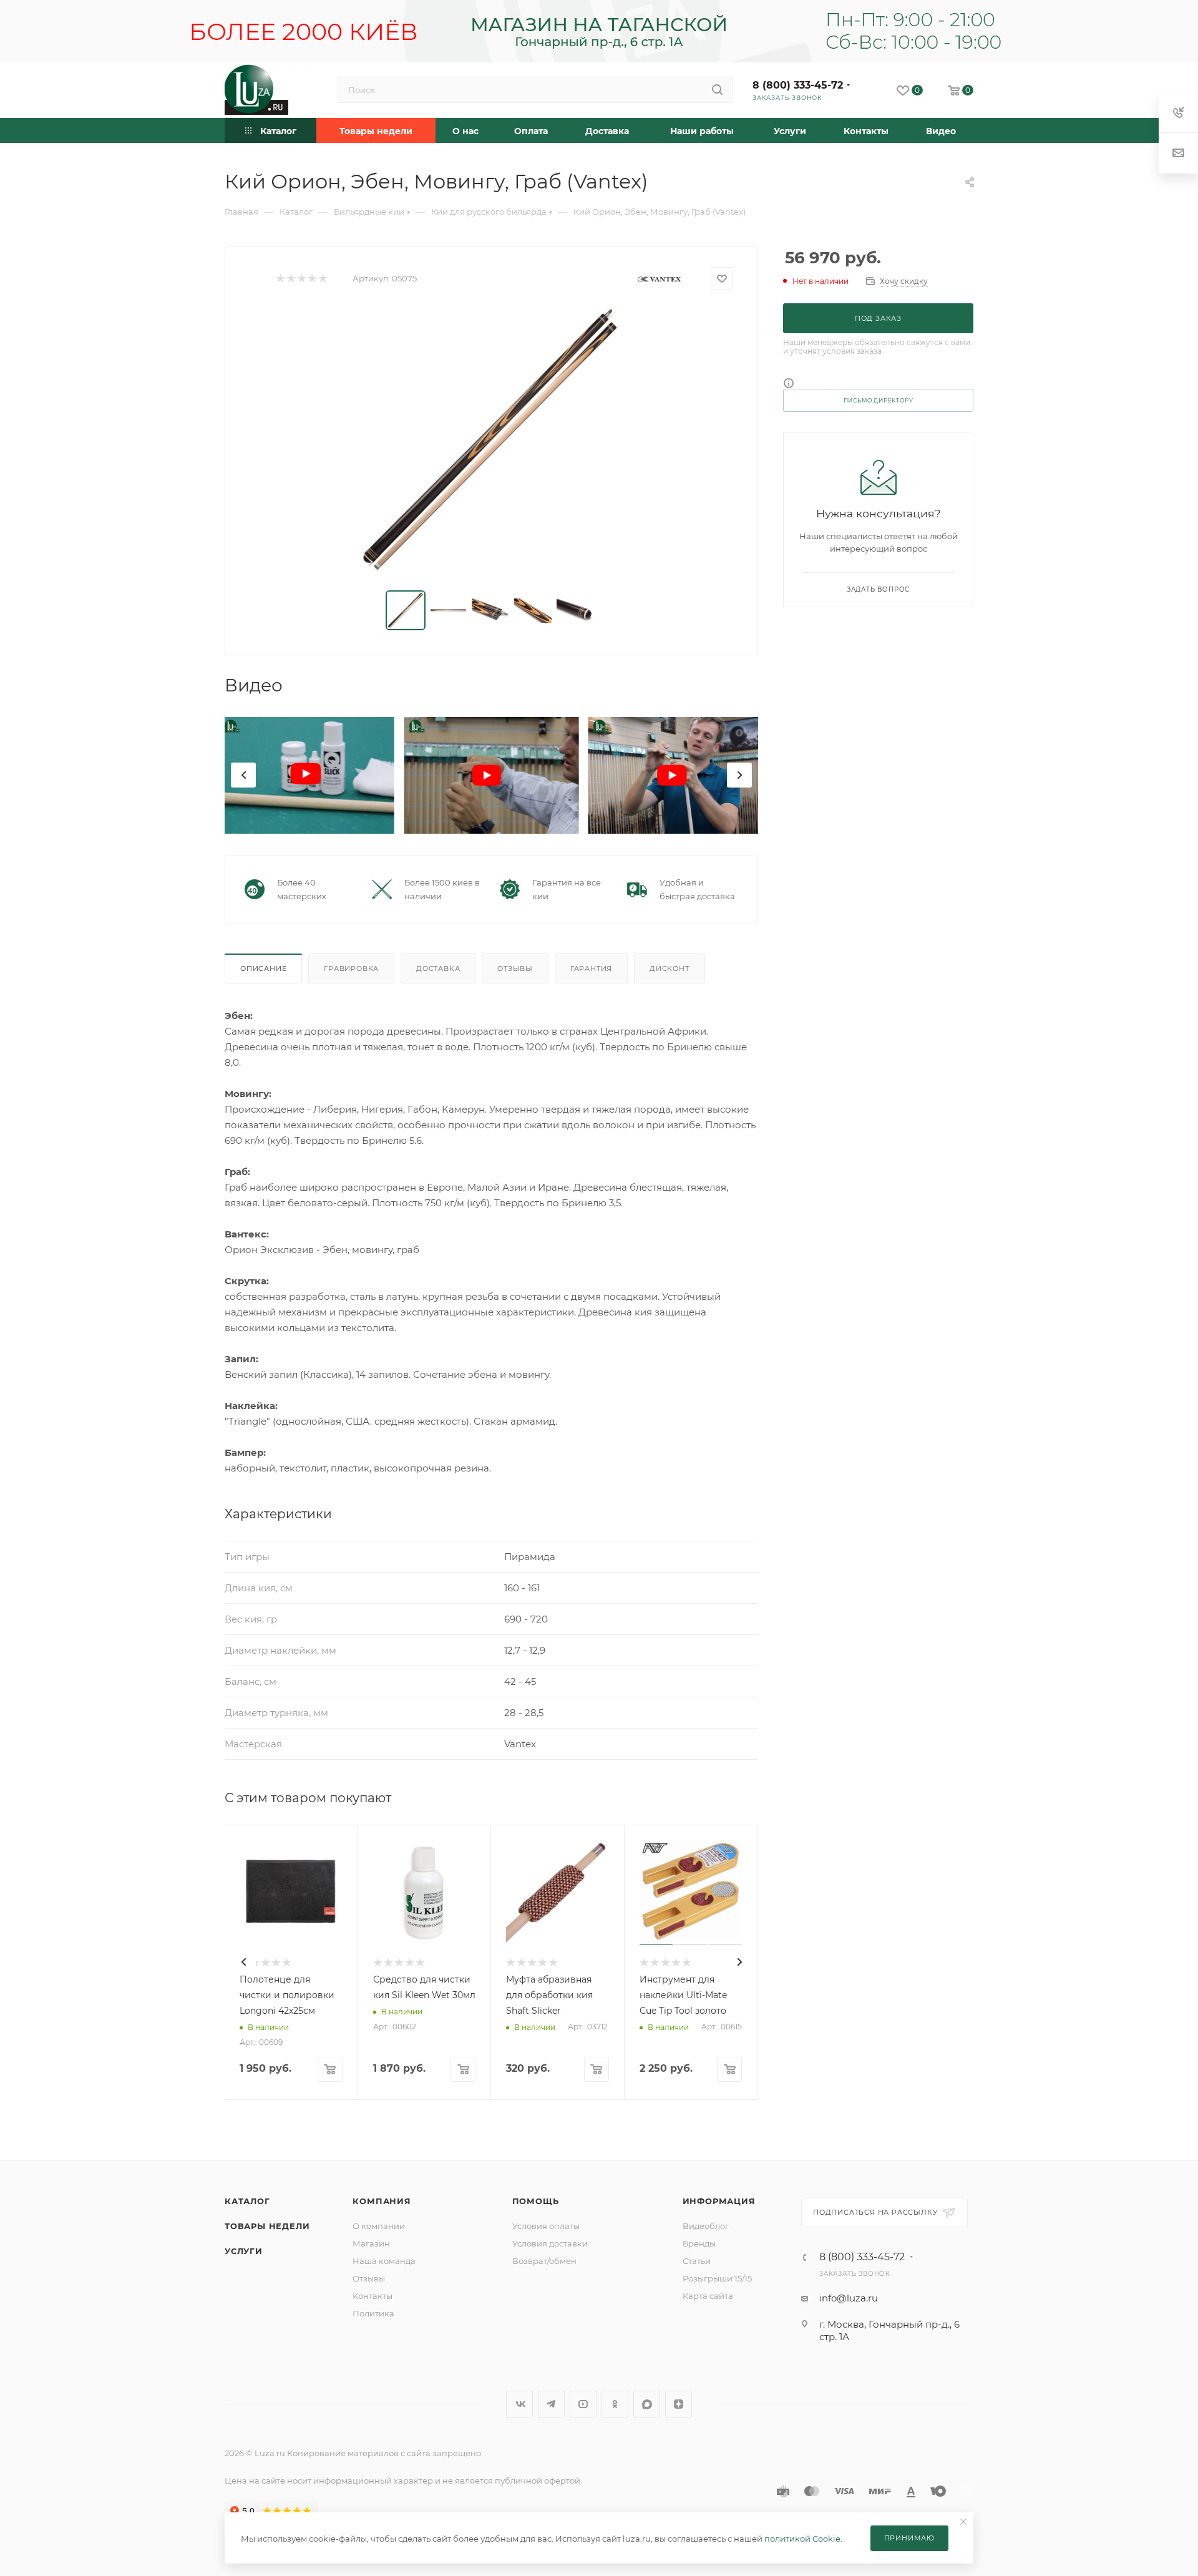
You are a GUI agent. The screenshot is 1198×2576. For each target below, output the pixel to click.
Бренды (699, 2243)
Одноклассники (615, 2404)
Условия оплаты (546, 2226)
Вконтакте (519, 2404)
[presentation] (243, 775)
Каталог (247, 2201)
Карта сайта (708, 2296)
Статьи (697, 2261)
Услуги (244, 2251)
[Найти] (717, 90)
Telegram (551, 2404)
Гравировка (351, 968)
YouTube (583, 2404)
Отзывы (515, 968)
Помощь (536, 2201)
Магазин (371, 2243)
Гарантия (591, 968)
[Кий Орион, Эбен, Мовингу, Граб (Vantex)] (492, 440)
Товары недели (267, 2226)
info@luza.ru (849, 2298)
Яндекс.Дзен (679, 2404)
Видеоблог (706, 2226)
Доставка (438, 968)
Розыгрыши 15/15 (717, 2278)
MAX (647, 2404)
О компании (379, 2226)
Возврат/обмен (544, 2261)
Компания (382, 2201)
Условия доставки (550, 2243)
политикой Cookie (802, 2539)
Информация (719, 2201)
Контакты (373, 2296)
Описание (263, 968)
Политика (373, 2313)
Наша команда (384, 2261)
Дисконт (670, 968)
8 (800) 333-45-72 (798, 85)
